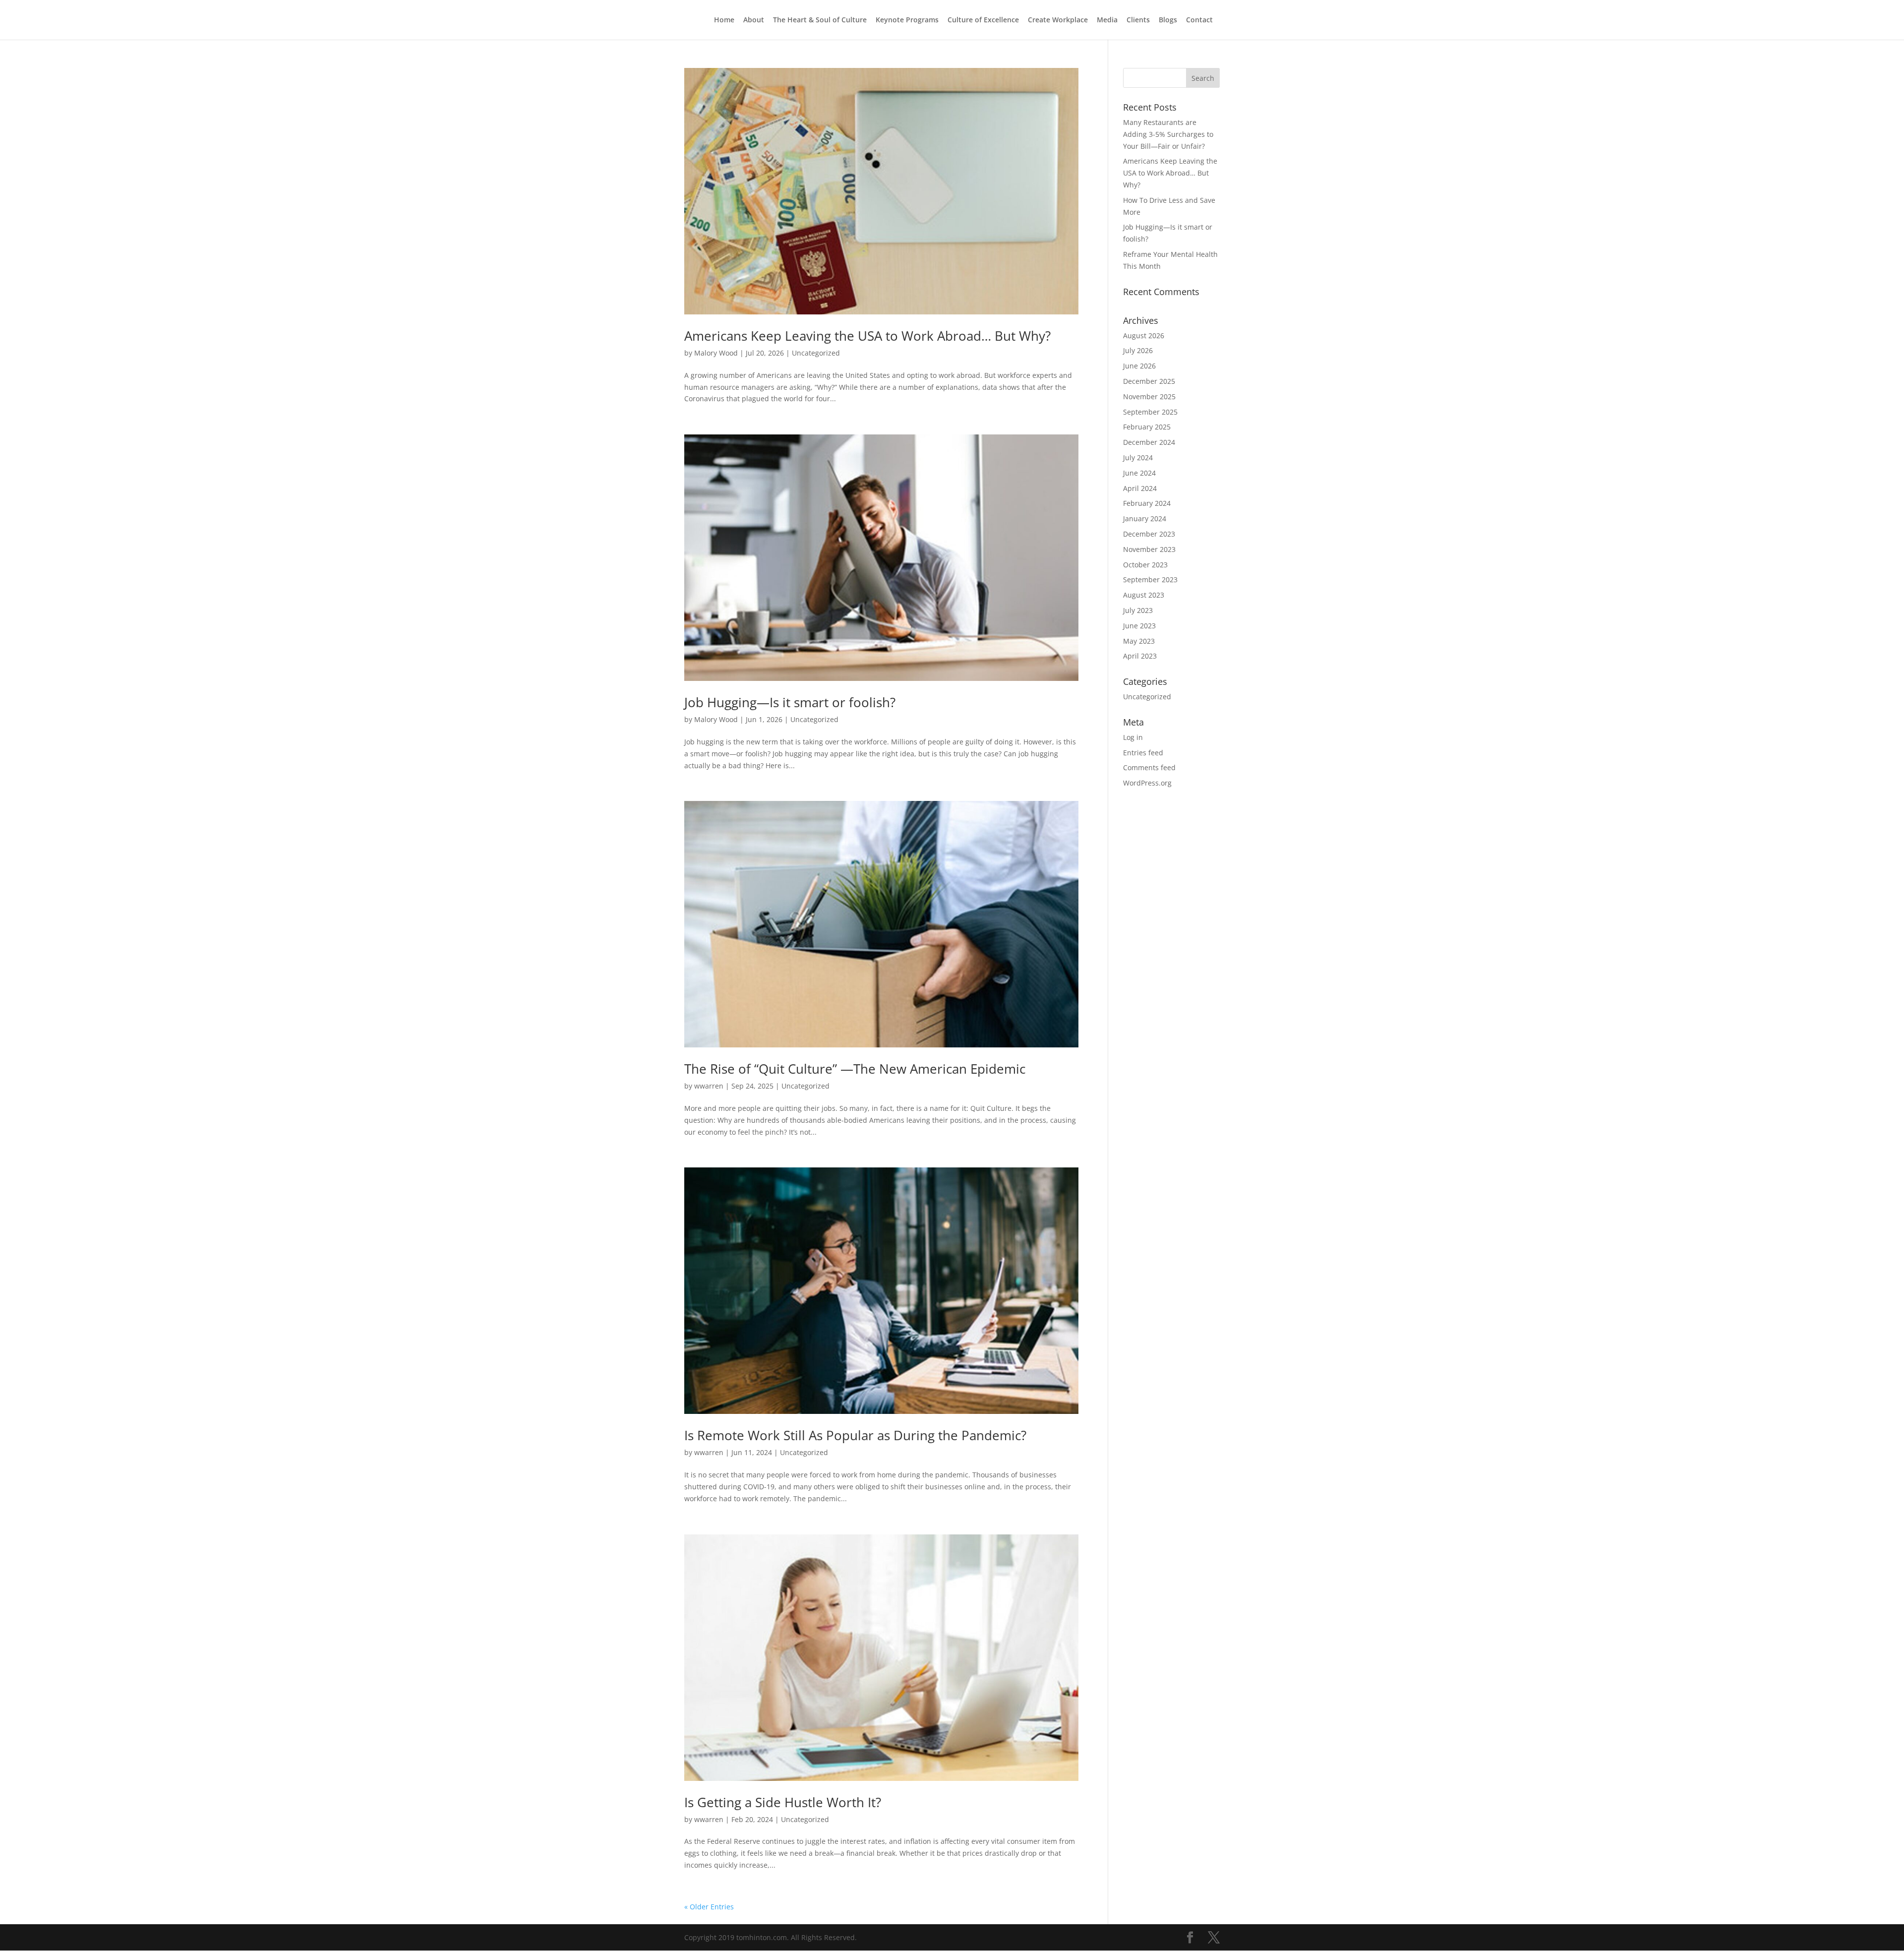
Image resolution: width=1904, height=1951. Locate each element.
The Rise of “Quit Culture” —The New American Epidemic (855, 1069)
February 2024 (1147, 503)
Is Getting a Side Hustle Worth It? (783, 1802)
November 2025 (1149, 396)
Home (724, 20)
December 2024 (1149, 442)
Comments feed (1149, 767)
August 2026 (1144, 335)
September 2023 (1150, 579)
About (754, 20)
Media (1107, 20)
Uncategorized (816, 353)
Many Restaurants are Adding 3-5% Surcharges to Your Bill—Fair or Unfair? (1168, 134)
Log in (1133, 737)
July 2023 (1138, 610)
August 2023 (1144, 595)
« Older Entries (709, 1907)
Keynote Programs (907, 20)
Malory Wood (716, 353)
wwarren (709, 1086)
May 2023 (1139, 641)
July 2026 (1138, 350)
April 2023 (1140, 656)
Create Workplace (1058, 20)
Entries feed (1143, 753)
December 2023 (1149, 534)
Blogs (1168, 20)
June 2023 (1139, 626)
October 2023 (1145, 565)
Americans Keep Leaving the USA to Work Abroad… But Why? (867, 336)
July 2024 (1138, 457)
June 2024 (1139, 473)
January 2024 (1145, 518)
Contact (1199, 20)
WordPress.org (1147, 783)
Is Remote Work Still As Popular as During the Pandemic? (855, 1435)
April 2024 (1140, 488)
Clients (1138, 20)
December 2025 (1149, 381)
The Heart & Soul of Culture (820, 20)
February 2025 (1147, 427)
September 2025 (1150, 412)
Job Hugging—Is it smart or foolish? (790, 702)
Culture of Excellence (983, 20)
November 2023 (1149, 549)
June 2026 (1139, 366)
